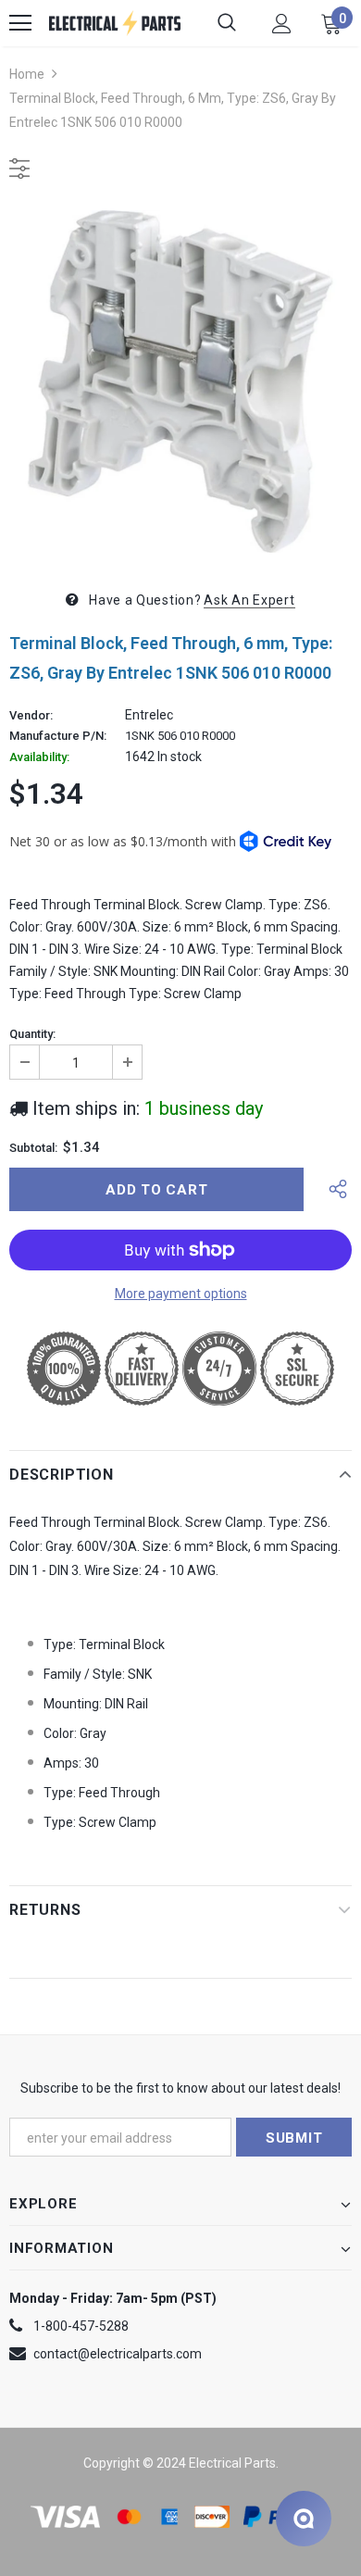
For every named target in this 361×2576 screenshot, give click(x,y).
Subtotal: (33, 1148)
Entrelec (149, 715)
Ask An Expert (249, 600)
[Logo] (115, 23)
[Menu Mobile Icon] (20, 23)
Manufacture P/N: (58, 736)
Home (27, 74)
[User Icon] (282, 24)
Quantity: (32, 1034)
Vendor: (31, 716)
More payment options (181, 1294)
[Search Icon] (227, 23)
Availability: (39, 757)
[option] (180, 381)
